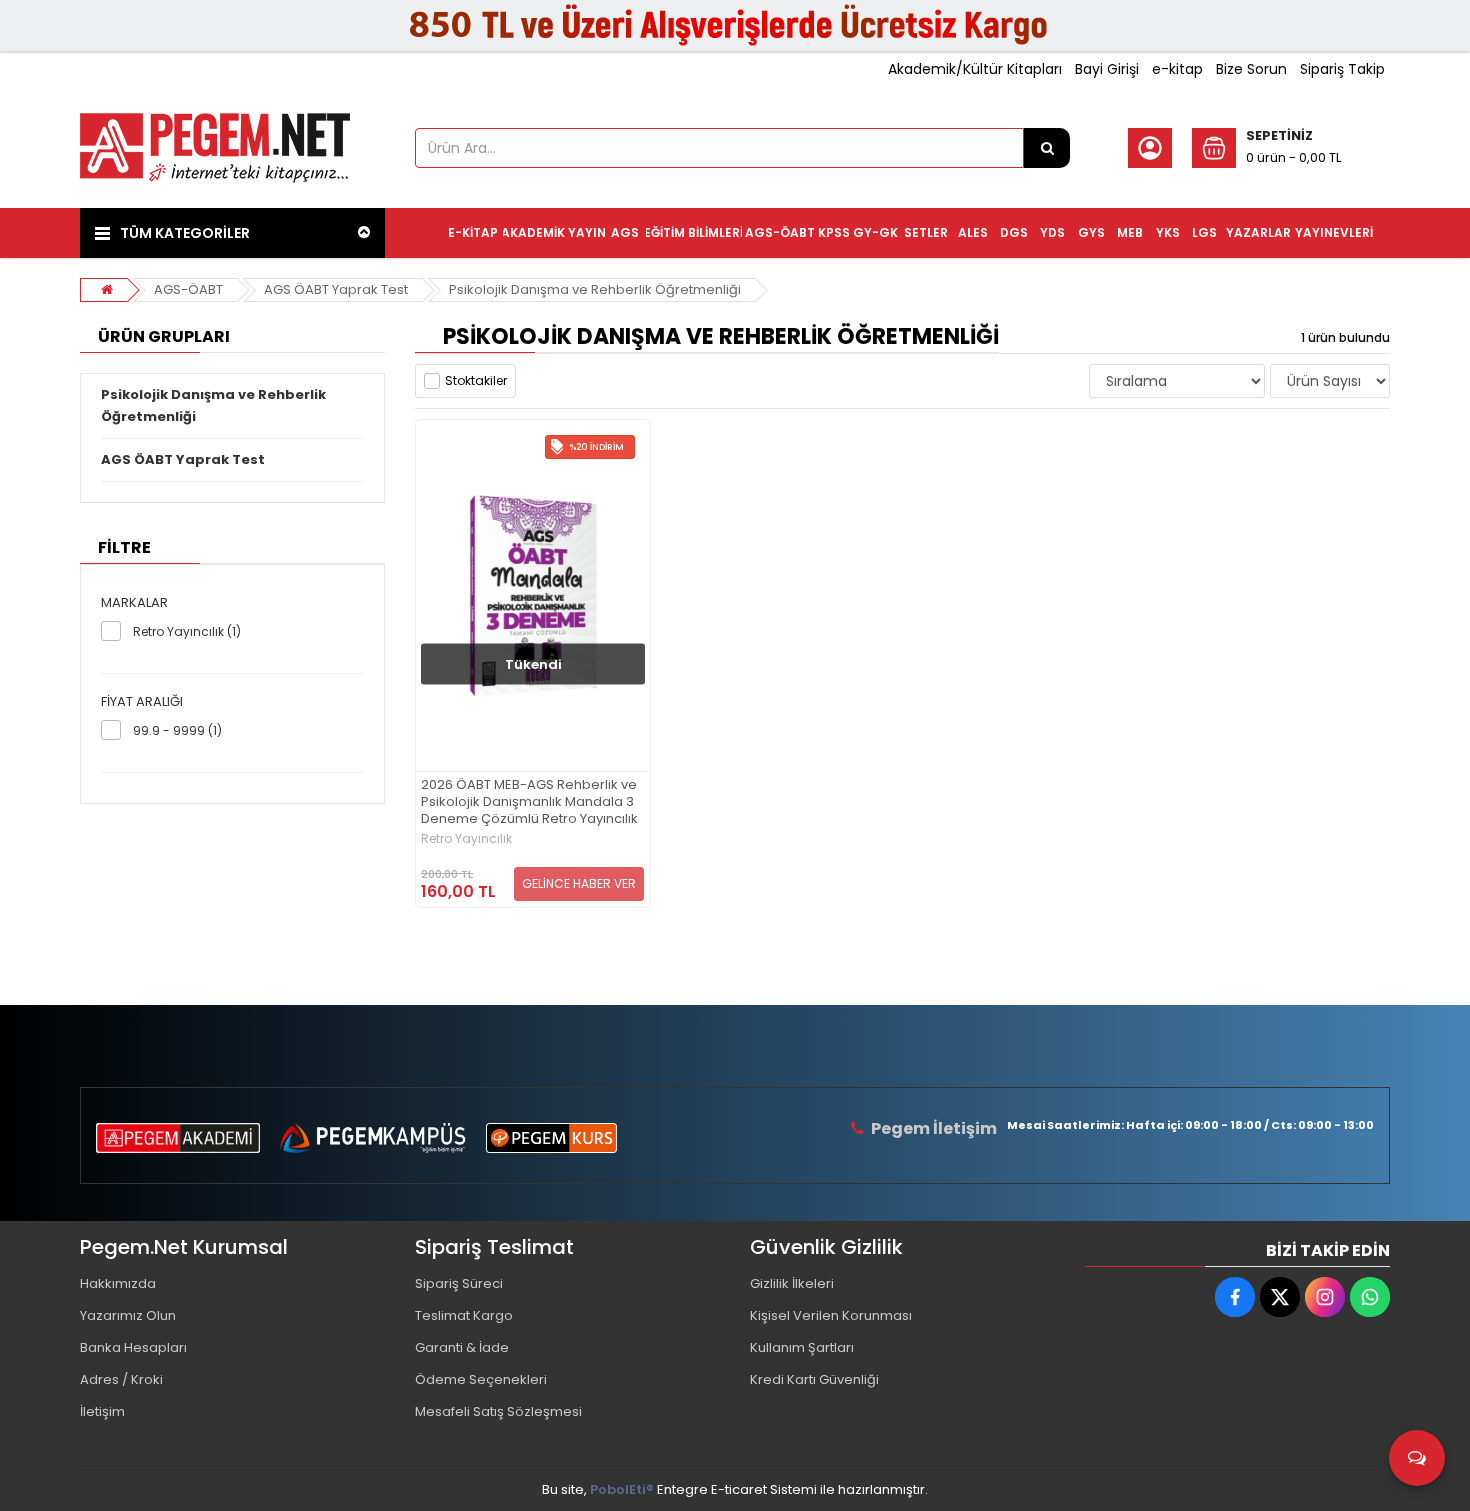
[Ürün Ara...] (1047, 148)
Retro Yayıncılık (466, 839)
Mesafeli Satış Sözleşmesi (498, 1411)
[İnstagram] (1325, 1297)
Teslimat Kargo (464, 1315)
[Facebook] (1235, 1297)
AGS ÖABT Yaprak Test (336, 289)
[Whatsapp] (1370, 1297)
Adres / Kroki (121, 1379)
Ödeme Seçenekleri (481, 1379)
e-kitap (1177, 69)
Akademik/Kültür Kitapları (975, 69)
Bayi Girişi (1107, 69)
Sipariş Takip (1342, 69)
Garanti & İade (462, 1347)
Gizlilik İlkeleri (792, 1283)
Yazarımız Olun (128, 1315)
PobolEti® (622, 1489)
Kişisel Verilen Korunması (831, 1315)
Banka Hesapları (133, 1347)
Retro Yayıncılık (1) (187, 631)
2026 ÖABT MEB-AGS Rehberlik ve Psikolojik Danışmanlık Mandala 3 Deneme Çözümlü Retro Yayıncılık (529, 802)
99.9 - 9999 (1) (177, 730)
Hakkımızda (118, 1283)
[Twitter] (1280, 1297)
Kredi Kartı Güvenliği (814, 1379)
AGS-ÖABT (188, 289)
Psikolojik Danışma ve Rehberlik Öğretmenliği (595, 289)
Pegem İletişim (934, 1128)
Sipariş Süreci (459, 1283)
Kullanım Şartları (802, 1347)
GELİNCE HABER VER (579, 883)
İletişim (102, 1411)
